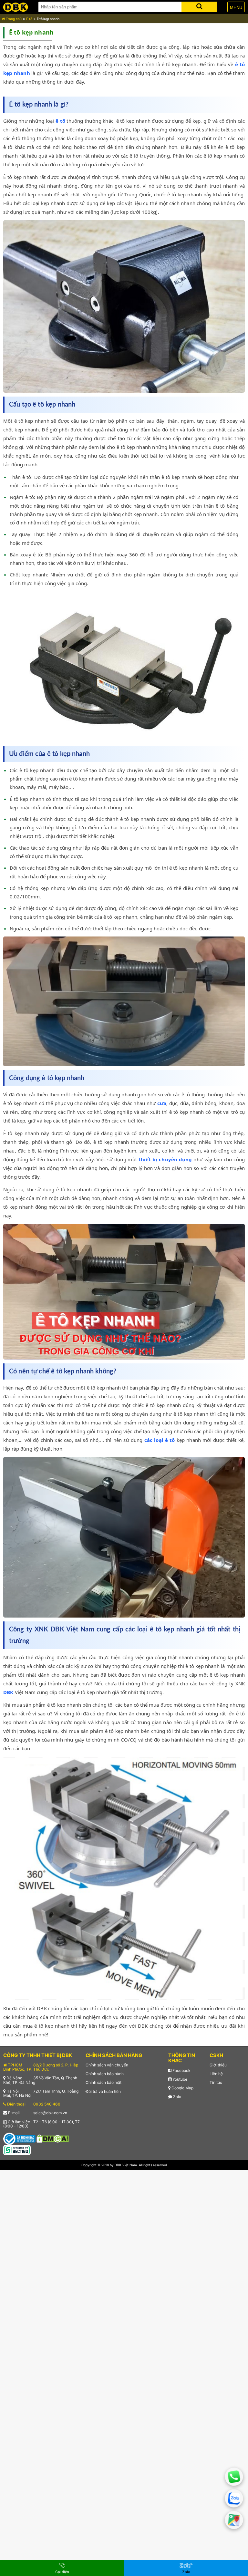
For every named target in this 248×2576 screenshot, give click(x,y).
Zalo (177, 2097)
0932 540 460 (47, 2104)
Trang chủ (13, 19)
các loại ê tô (160, 1440)
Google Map (182, 2088)
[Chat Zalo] (234, 2498)
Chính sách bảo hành (105, 2074)
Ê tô (29, 19)
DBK (8, 1692)
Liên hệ (216, 2074)
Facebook (181, 2070)
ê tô (60, 121)
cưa (162, 1103)
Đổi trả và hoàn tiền (103, 2091)
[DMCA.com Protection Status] (53, 2138)
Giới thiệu (218, 2065)
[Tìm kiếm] (199, 6)
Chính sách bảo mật (103, 2082)
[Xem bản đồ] (234, 2520)
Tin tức (216, 2082)
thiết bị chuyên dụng (165, 1159)
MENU (236, 8)
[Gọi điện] (234, 2477)
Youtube (179, 2079)
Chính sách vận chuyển (107, 2065)
